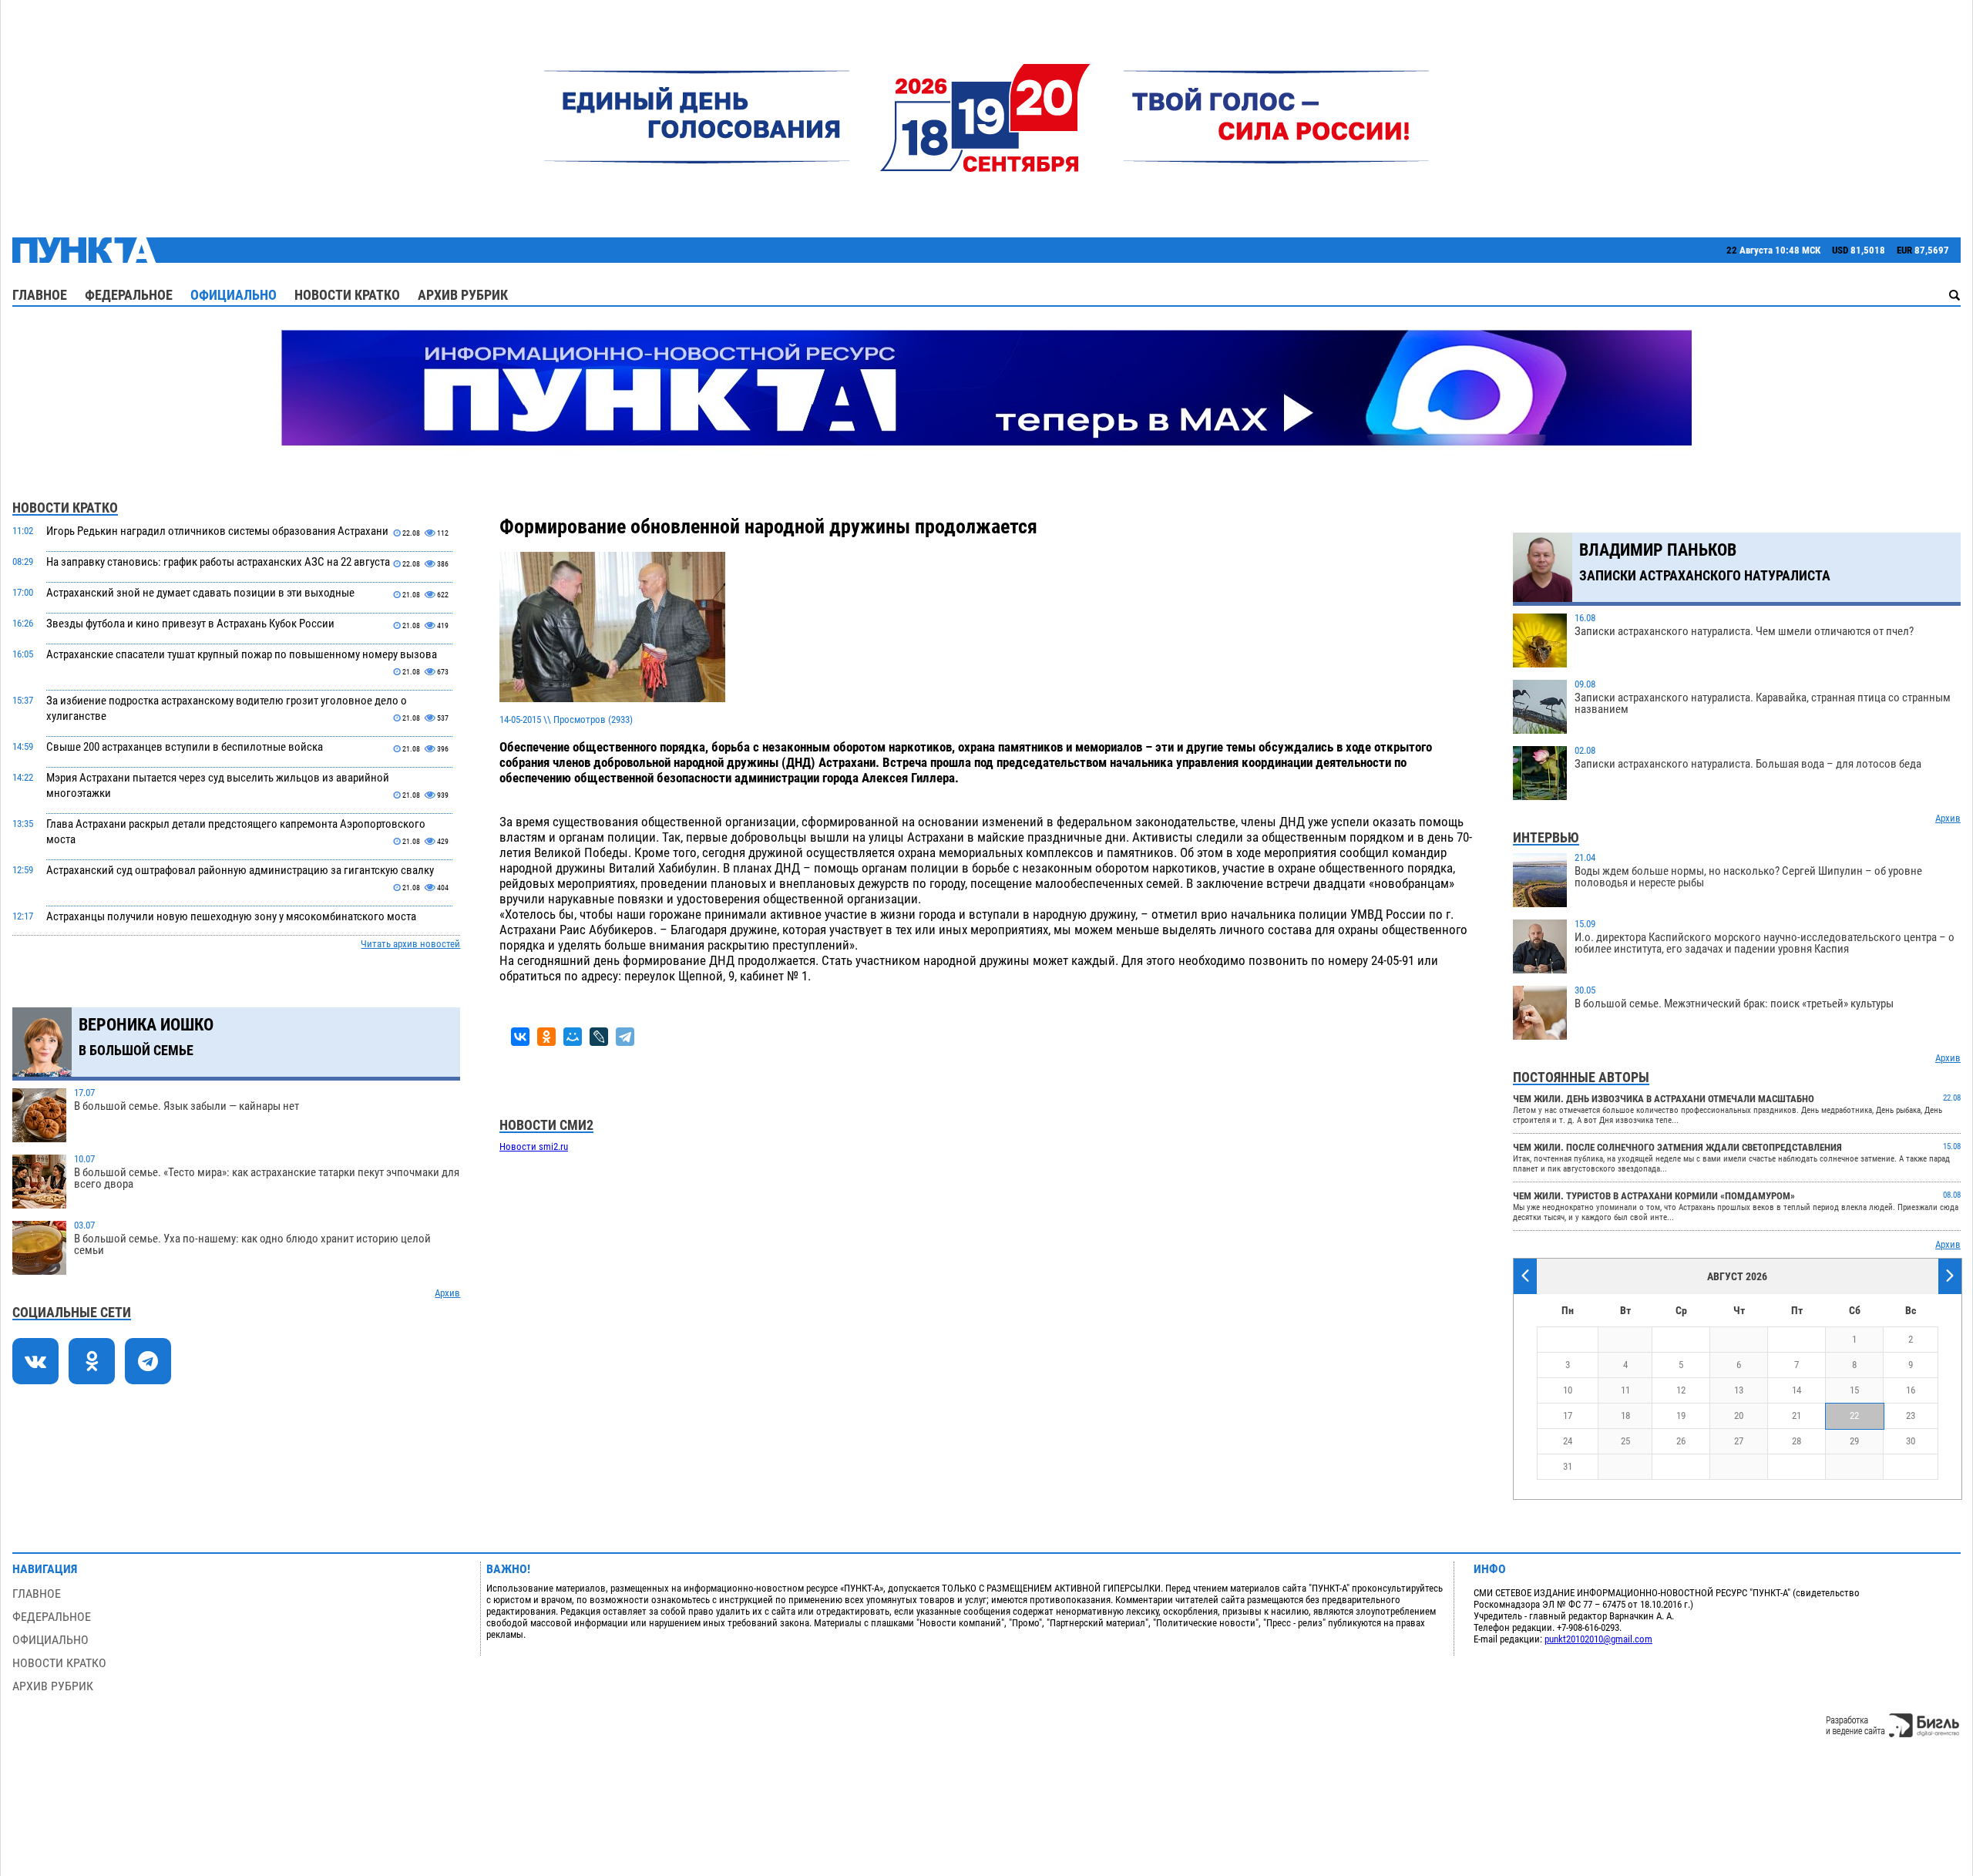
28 (1797, 1441)
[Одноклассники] (546, 1037)
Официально (234, 295)
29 (1854, 1441)
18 (1625, 1415)
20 (1739, 1415)
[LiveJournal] (599, 1037)
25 (1625, 1441)
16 (1911, 1390)
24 (1568, 1441)
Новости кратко (347, 295)
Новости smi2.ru (534, 1146)
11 (1625, 1390)
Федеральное (129, 295)
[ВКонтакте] (520, 1037)
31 (1568, 1466)
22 (1854, 1415)
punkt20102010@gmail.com (1598, 1639)
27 (1739, 1441)
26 (1681, 1441)
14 (1797, 1390)
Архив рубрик (463, 295)
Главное (40, 295)
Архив (447, 1293)
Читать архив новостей (410, 944)
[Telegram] (625, 1037)
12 (1681, 1390)
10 (1568, 1390)
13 (1739, 1390)
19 (1681, 1415)
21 (1797, 1415)
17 (1568, 1415)
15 (1854, 1390)
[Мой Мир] (573, 1037)
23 (1911, 1415)
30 (1911, 1441)
